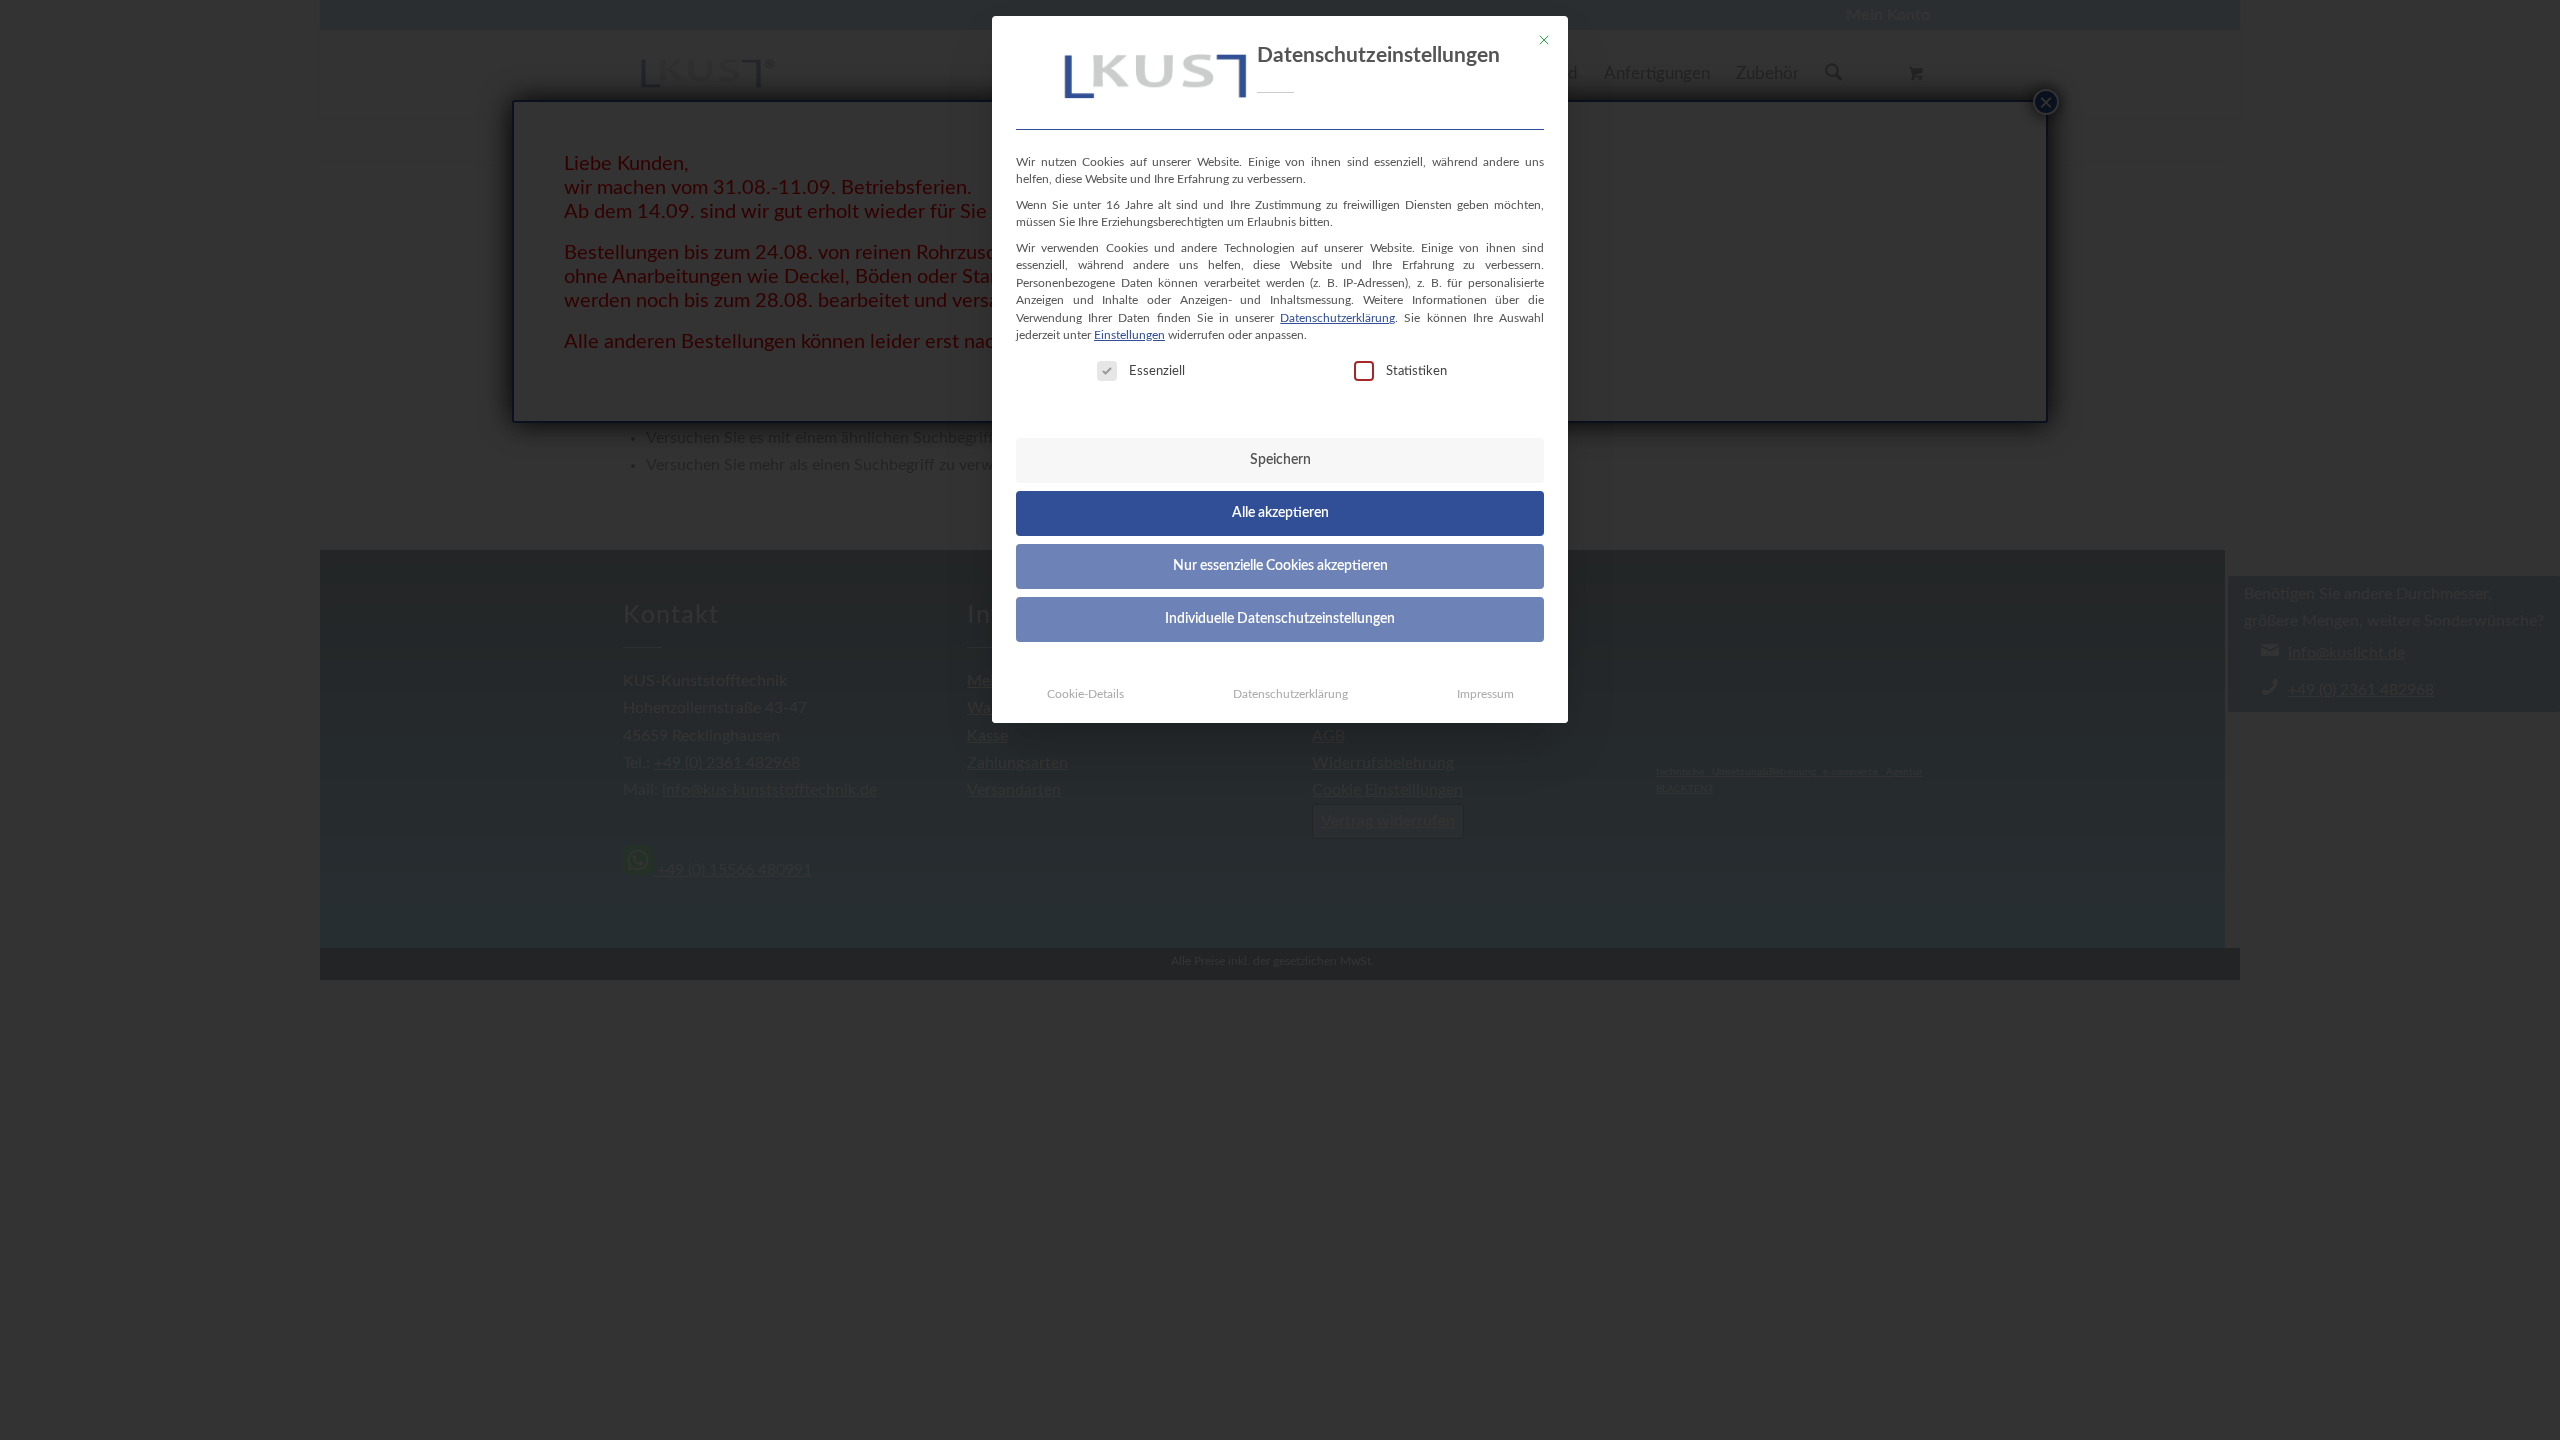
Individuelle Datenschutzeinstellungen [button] (1280, 619)
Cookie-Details (1085, 694)
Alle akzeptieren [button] (1280, 513)
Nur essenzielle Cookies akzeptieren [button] (1280, 566)
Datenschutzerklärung (1337, 318)
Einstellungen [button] (1129, 335)
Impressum (1485, 694)
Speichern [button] (1280, 460)
